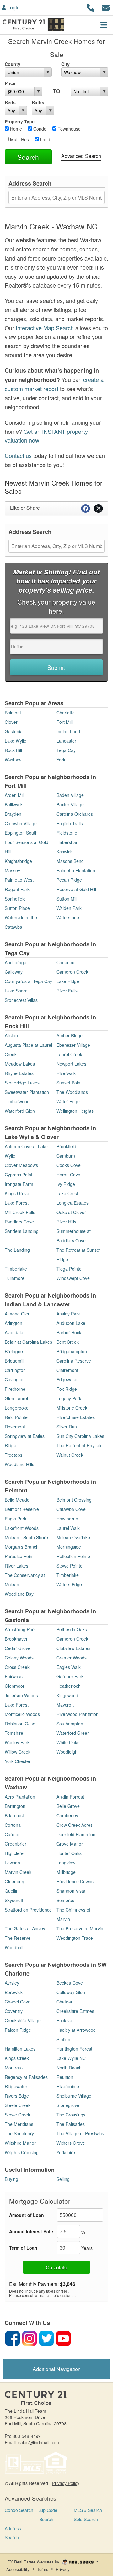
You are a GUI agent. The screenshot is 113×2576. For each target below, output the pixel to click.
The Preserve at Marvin (80, 1928)
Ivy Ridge (66, 1184)
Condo (39, 129)
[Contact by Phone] (91, 7)
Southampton (70, 1724)
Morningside (69, 1547)
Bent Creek (68, 1342)
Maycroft (65, 1705)
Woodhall (14, 1947)
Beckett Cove (70, 1983)
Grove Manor (70, 1844)
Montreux (14, 2068)
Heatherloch (69, 1686)
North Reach (69, 2068)
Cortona (13, 1825)
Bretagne (14, 1351)
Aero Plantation (20, 1797)
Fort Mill (65, 722)
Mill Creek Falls (20, 1212)
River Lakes (16, 1566)
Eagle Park (16, 1519)
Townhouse (69, 129)
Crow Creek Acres (75, 1825)
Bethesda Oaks (72, 1629)
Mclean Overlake (73, 1537)
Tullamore (15, 1278)
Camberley (67, 1815)
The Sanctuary (19, 2133)
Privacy (63, 2569)
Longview (66, 1863)
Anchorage (16, 962)
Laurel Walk (68, 1528)
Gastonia (14, 731)
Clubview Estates (73, 1648)
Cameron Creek (72, 972)
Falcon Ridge (18, 2030)
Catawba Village (21, 823)
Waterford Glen (20, 1111)
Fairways (14, 1676)
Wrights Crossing (22, 2152)
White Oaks (68, 1742)
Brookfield (66, 1146)
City (65, 64)
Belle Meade (17, 1500)
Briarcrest (14, 1815)
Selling (63, 2179)
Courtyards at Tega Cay (28, 981)
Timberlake (16, 1269)
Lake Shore (16, 991)
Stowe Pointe (70, 1566)
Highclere (14, 1853)
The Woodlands (72, 1092)
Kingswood (67, 1695)
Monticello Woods (22, 1714)
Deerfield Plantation (76, 1834)
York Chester (18, 1761)
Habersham (68, 842)
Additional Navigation (57, 2369)
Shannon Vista (71, 1891)
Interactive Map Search (45, 328)
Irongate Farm (19, 1184)
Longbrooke (17, 1408)
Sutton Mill (67, 899)
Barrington (15, 1806)
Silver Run (67, 1427)
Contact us (18, 455)
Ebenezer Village (73, 1045)
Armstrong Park (20, 1629)
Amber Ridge (70, 1035)
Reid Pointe (16, 1417)
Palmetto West (19, 880)
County (13, 64)
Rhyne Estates (19, 1073)
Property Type (20, 121)
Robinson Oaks (20, 1724)
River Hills (66, 1222)
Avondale (14, 1332)
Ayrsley (12, 1983)
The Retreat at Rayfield (80, 1445)
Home (15, 129)
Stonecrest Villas (21, 1000)
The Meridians (19, 2124)
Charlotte (66, 713)
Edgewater (67, 1379)
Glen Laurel (16, 1398)
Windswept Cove (73, 1278)
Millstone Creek (72, 1408)
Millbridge (66, 1872)
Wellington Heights (75, 1111)
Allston (11, 1035)
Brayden (13, 814)
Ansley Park (68, 1314)
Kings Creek (17, 2058)
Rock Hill (13, 750)
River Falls (67, 991)
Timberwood (17, 1101)
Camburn (66, 1156)
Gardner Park (70, 1676)
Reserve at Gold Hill (76, 889)
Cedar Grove (18, 1648)
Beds (10, 102)
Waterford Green (73, 1733)
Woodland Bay (19, 1594)
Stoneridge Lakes (22, 1083)
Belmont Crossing (74, 1500)
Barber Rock (69, 1332)
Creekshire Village (23, 2020)
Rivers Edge (17, 2096)
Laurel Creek (69, 1054)
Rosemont (15, 1427)
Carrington (15, 1370)
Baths (38, 102)
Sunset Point (69, 1083)
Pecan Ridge (69, 880)
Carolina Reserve (74, 1361)
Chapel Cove (18, 2002)
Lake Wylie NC (71, 2058)
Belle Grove (68, 1806)
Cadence (65, 962)
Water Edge (68, 1101)
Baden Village (70, 795)
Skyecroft (14, 1900)
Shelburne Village (74, 2096)
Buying (11, 2179)
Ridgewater (16, 2086)
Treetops (13, 1455)
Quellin (12, 1891)
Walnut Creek (70, 1455)
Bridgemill (14, 1361)
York (61, 760)
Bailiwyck (14, 804)
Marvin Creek (18, 1872)
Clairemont (67, 1370)
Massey (12, 870)
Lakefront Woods (22, 1528)
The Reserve (18, 1938)
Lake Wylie (16, 741)
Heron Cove (68, 1175)
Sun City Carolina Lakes (80, 1436)
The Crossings (71, 2115)
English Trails (70, 823)
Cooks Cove (69, 1165)
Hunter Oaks (69, 1853)
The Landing (17, 1250)
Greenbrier (16, 1844)
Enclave (64, 2020)
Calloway (14, 972)
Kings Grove (17, 1193)
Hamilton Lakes (20, 2049)
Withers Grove (71, 2143)
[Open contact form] (106, 7)
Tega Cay (66, 750)
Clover (11, 722)
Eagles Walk (69, 1667)
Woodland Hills (19, 1464)
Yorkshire (66, 2152)
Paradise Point (19, 1556)
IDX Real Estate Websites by (33, 2562)
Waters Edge (69, 1584)
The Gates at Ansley (25, 1928)
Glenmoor (15, 1686)
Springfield (15, 899)
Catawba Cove (71, 1509)
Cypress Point (19, 1175)
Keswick (65, 852)
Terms (43, 2569)
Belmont (13, 713)
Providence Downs (75, 1881)
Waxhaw (13, 760)
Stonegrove (68, 2105)
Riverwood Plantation (78, 1714)
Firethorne (15, 1389)
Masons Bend (70, 861)
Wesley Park (17, 1742)
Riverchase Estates (76, 1417)
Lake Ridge (68, 981)
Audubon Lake (71, 1323)
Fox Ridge (67, 1389)
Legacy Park (69, 1398)
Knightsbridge (18, 861)
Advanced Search (81, 156)
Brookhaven (17, 1639)
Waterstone (68, 917)
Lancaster (66, 741)
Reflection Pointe (73, 1556)
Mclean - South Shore (26, 1537)
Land (45, 139)
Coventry (14, 2011)
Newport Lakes (71, 1064)
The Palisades (71, 2124)
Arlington (13, 1323)
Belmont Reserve (22, 1509)
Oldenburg (15, 1881)
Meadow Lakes (20, 1064)
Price (10, 83)
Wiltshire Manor (20, 2143)
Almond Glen (18, 1314)
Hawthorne (67, 1519)
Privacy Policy (66, 2483)
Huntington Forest (74, 2049)
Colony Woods (19, 1658)
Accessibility (18, 2569)
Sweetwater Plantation (27, 1092)
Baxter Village (70, 804)
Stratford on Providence (28, 1910)
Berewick (14, 1992)
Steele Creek (18, 2105)
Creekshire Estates (75, 2011)
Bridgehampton (72, 1351)
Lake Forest (17, 1203)
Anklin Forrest (70, 1797)
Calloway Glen (71, 1992)
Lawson (12, 1863)
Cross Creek (17, 1667)
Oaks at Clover (71, 1212)
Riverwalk (66, 1073)
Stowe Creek (17, 2115)
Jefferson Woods (21, 1695)
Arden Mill (15, 795)
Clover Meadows (21, 1165)
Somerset (66, 1900)
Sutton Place (17, 908)
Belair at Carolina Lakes (28, 1342)
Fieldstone (67, 833)
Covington (15, 1379)
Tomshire (14, 1733)
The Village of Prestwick (80, 2133)
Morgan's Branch (22, 1547)
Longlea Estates (73, 1203)
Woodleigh (67, 1752)
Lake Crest (67, 1193)
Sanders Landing (22, 1231)
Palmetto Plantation (76, 870)
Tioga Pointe (69, 1269)
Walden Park (69, 908)
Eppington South (21, 833)
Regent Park (17, 889)
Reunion (65, 2077)
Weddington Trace (75, 1938)
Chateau (65, 2002)
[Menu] (104, 25)
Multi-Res (19, 139)
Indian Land (68, 731)
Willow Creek (18, 1752)
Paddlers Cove (19, 1222)
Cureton (13, 1834)
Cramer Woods (72, 1658)
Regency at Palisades (26, 2077)
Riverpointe (68, 2086)
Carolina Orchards (75, 814)
